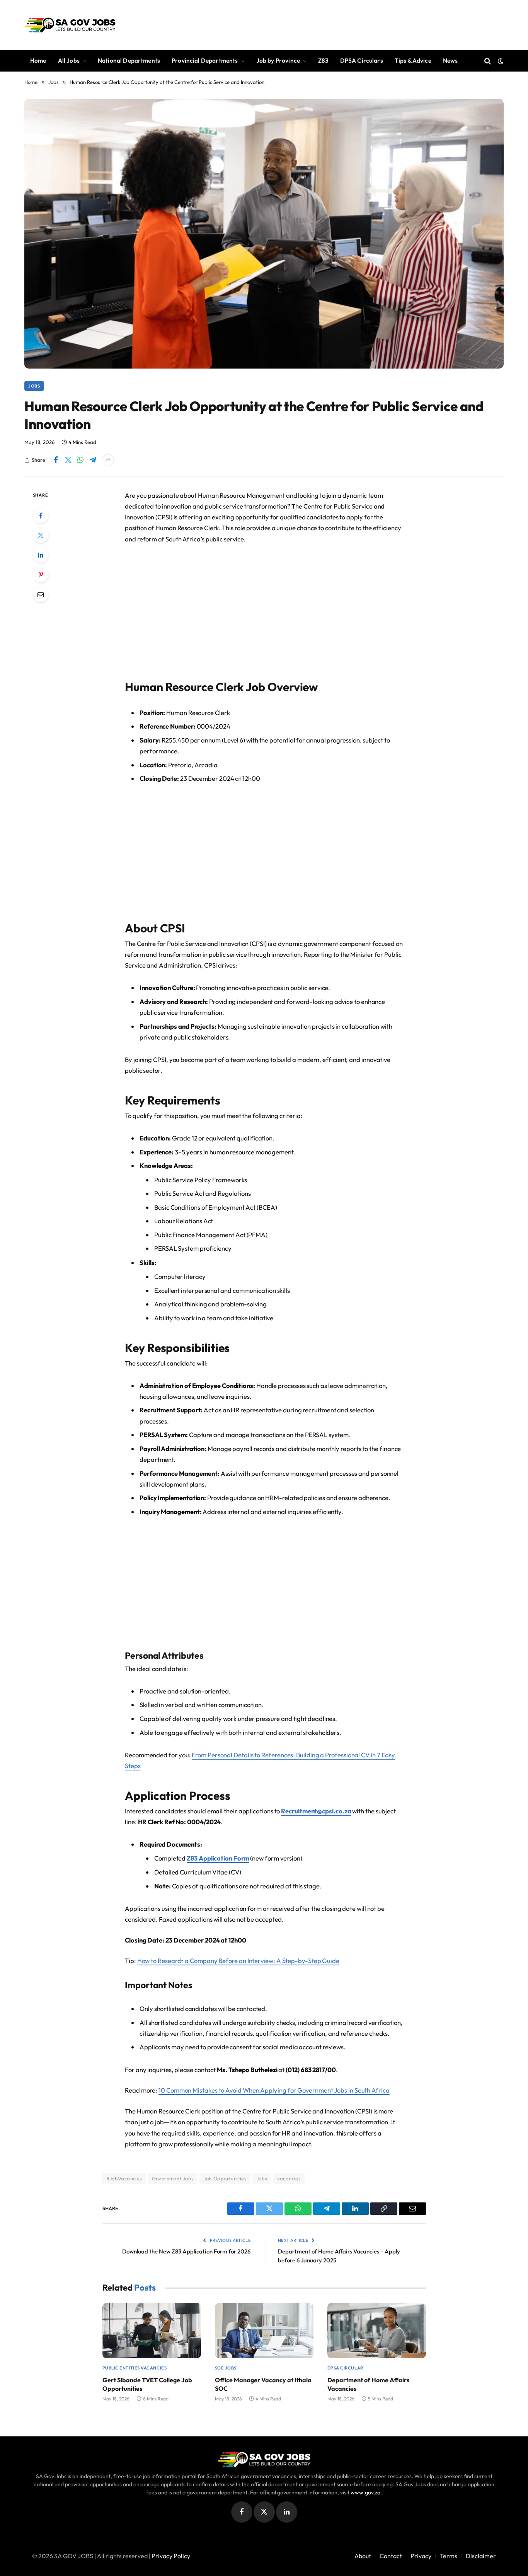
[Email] (41, 594)
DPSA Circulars (362, 61)
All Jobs (69, 61)
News (451, 61)
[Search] (488, 61)
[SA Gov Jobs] (70, 25)
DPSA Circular (345, 2368)
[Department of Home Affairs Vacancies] (377, 2331)
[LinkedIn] (41, 555)
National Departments (129, 61)
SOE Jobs (226, 2368)
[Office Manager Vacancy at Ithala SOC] (264, 2331)
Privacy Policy (171, 2556)
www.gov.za (365, 2492)
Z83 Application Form (218, 1858)
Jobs (34, 386)
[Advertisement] (264, 608)
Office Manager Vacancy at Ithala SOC (263, 2384)
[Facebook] (41, 516)
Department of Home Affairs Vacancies (368, 2384)
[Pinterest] (41, 575)
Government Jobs (173, 2178)
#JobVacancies (124, 2178)
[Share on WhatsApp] (80, 460)
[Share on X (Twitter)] (68, 460)
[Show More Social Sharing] (108, 460)
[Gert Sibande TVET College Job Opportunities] (152, 2331)
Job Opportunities (225, 2178)
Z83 (323, 61)
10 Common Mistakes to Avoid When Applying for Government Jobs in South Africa (274, 2090)
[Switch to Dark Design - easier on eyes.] (500, 61)
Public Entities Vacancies (135, 2368)
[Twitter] (41, 535)
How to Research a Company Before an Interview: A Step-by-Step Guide (238, 1961)
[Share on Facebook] (56, 460)
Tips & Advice (413, 61)
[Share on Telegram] (93, 460)
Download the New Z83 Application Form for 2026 (186, 2251)
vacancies (289, 2178)
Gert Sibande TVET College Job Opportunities (147, 2384)
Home (38, 61)
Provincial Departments (205, 61)
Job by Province (278, 61)
